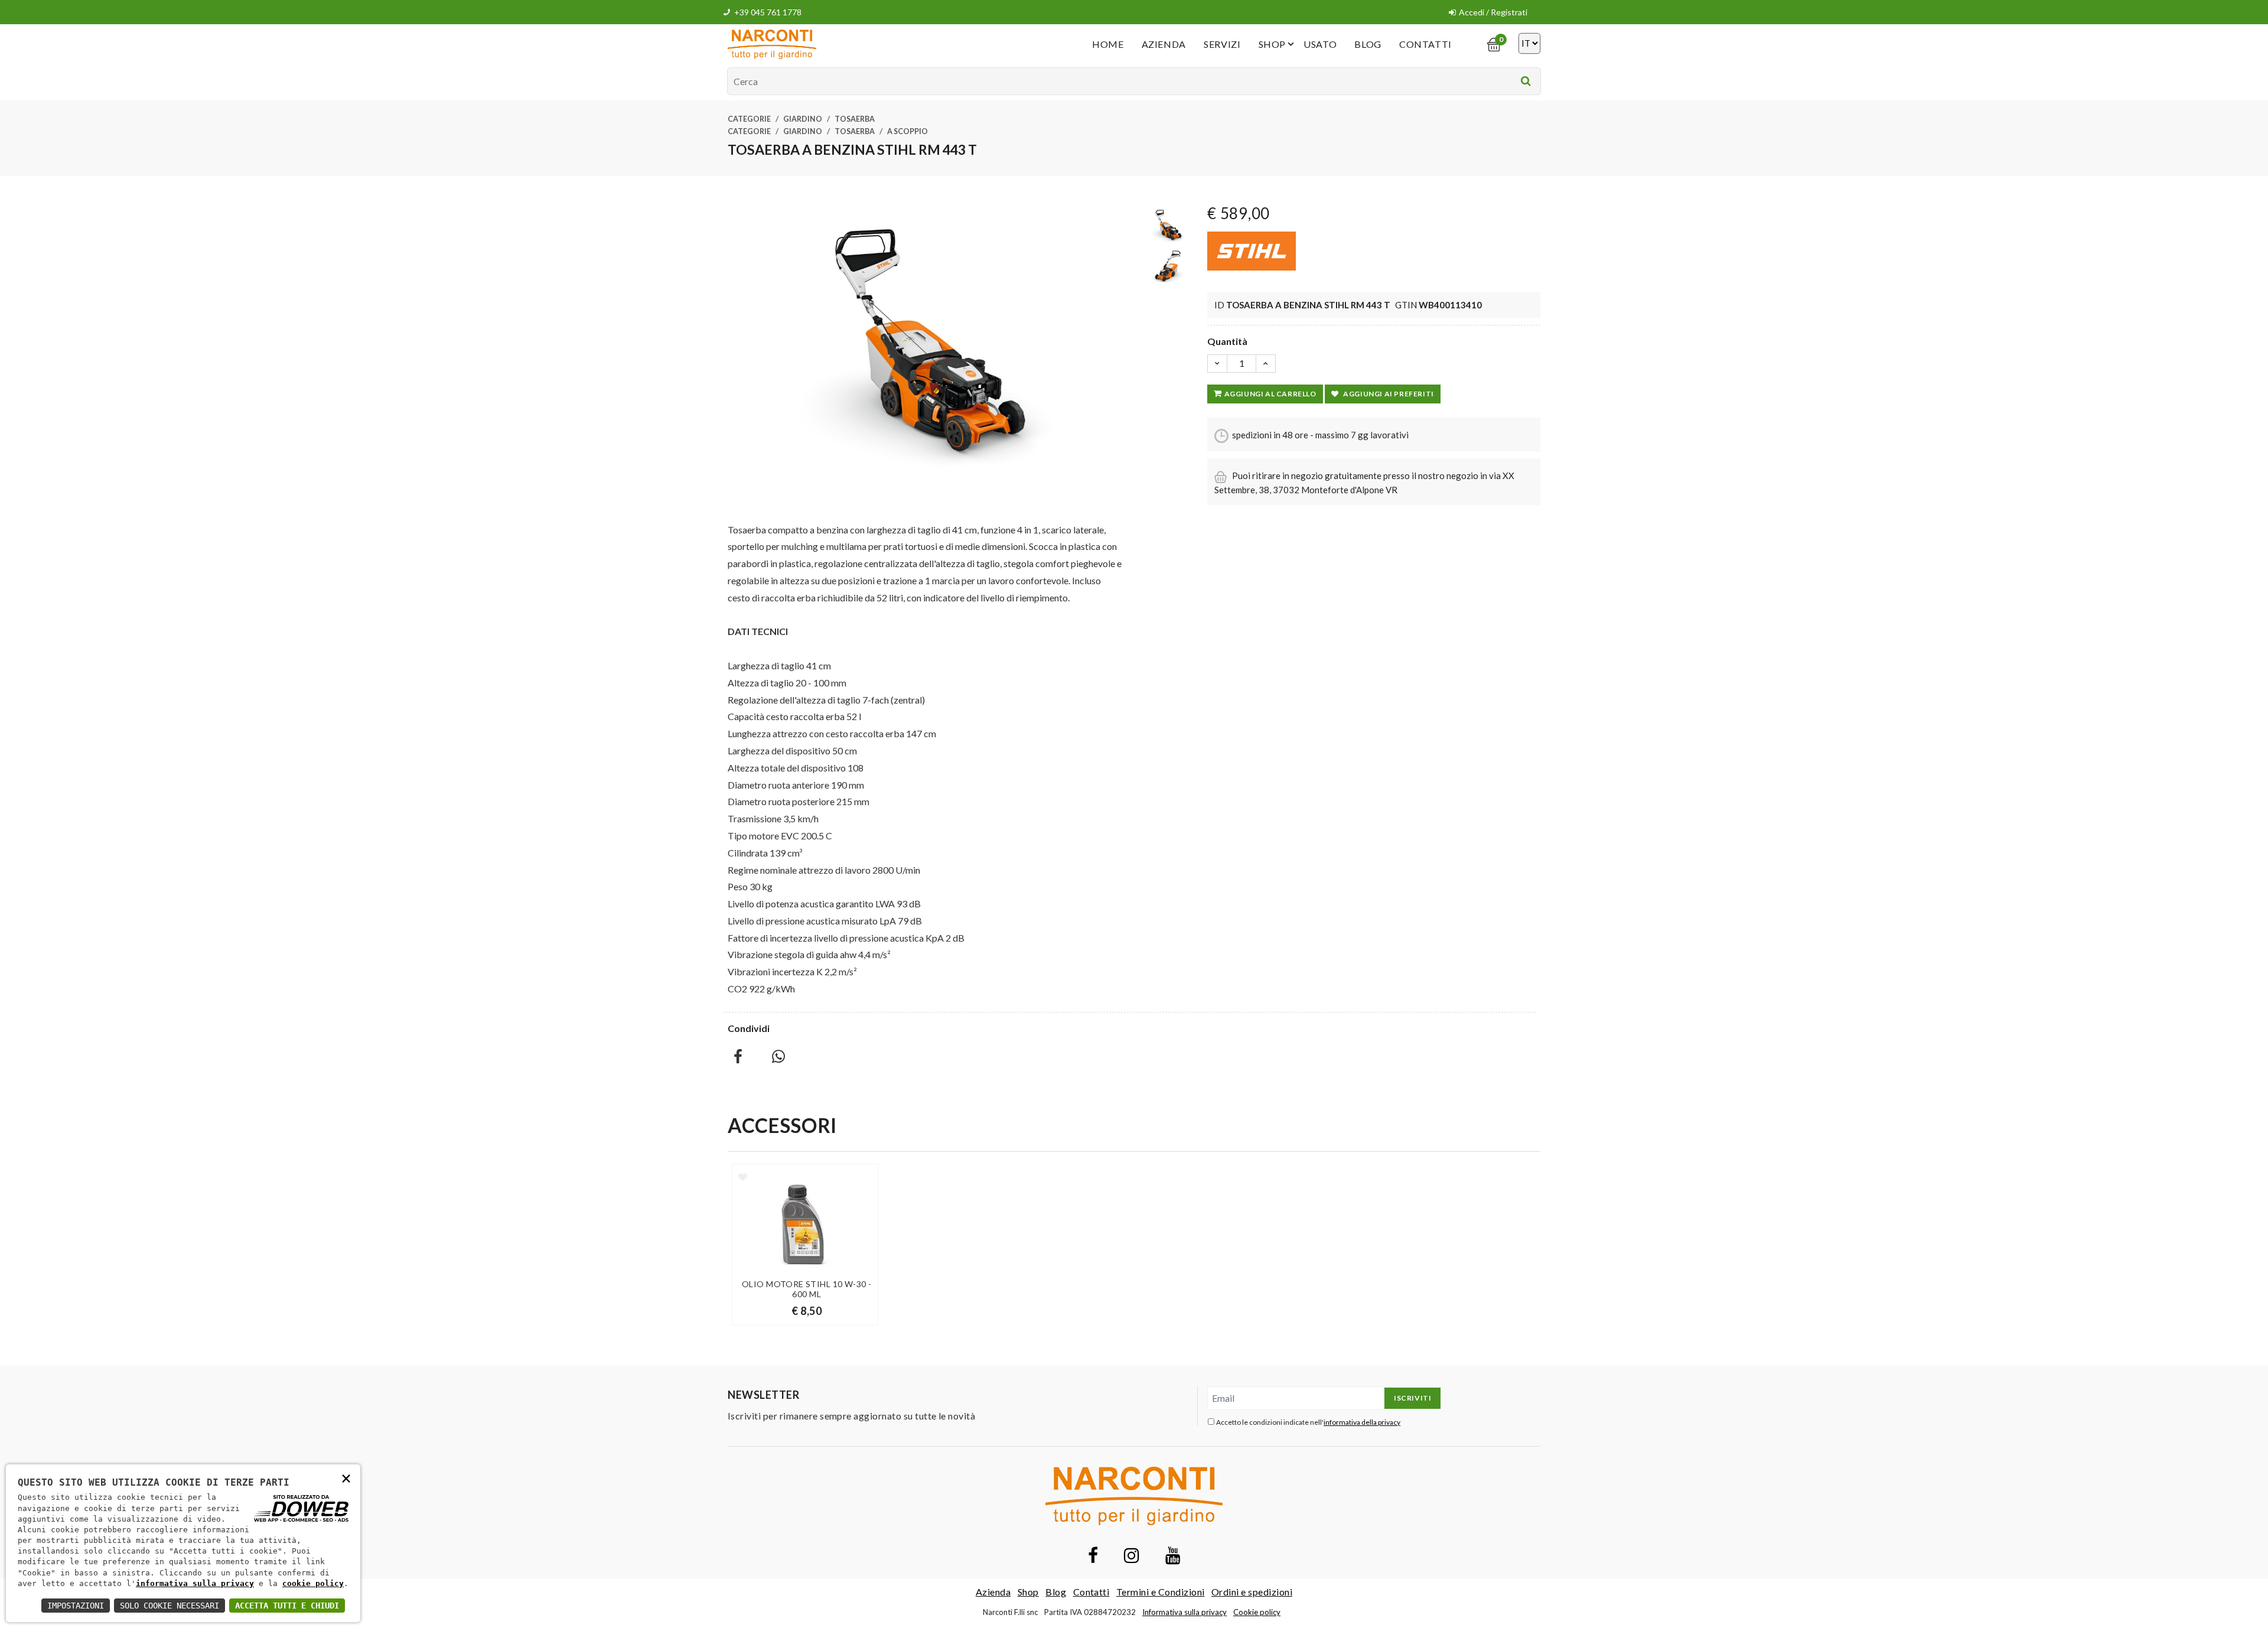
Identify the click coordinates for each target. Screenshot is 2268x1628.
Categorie (749, 119)
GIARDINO (803, 119)
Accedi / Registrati (1493, 12)
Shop (1273, 44)
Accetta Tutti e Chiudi (287, 1606)
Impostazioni (76, 1606)
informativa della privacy (1362, 1422)
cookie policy (313, 1583)
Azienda (1164, 44)
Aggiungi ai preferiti (1389, 394)
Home (1108, 44)
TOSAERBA (855, 119)
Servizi (1222, 44)
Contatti (1425, 44)
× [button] (346, 1478)
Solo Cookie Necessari (170, 1606)
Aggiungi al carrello (1270, 394)
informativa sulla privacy (195, 1583)
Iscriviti (1412, 1398)
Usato (1320, 44)
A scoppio (907, 131)
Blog (1368, 44)
